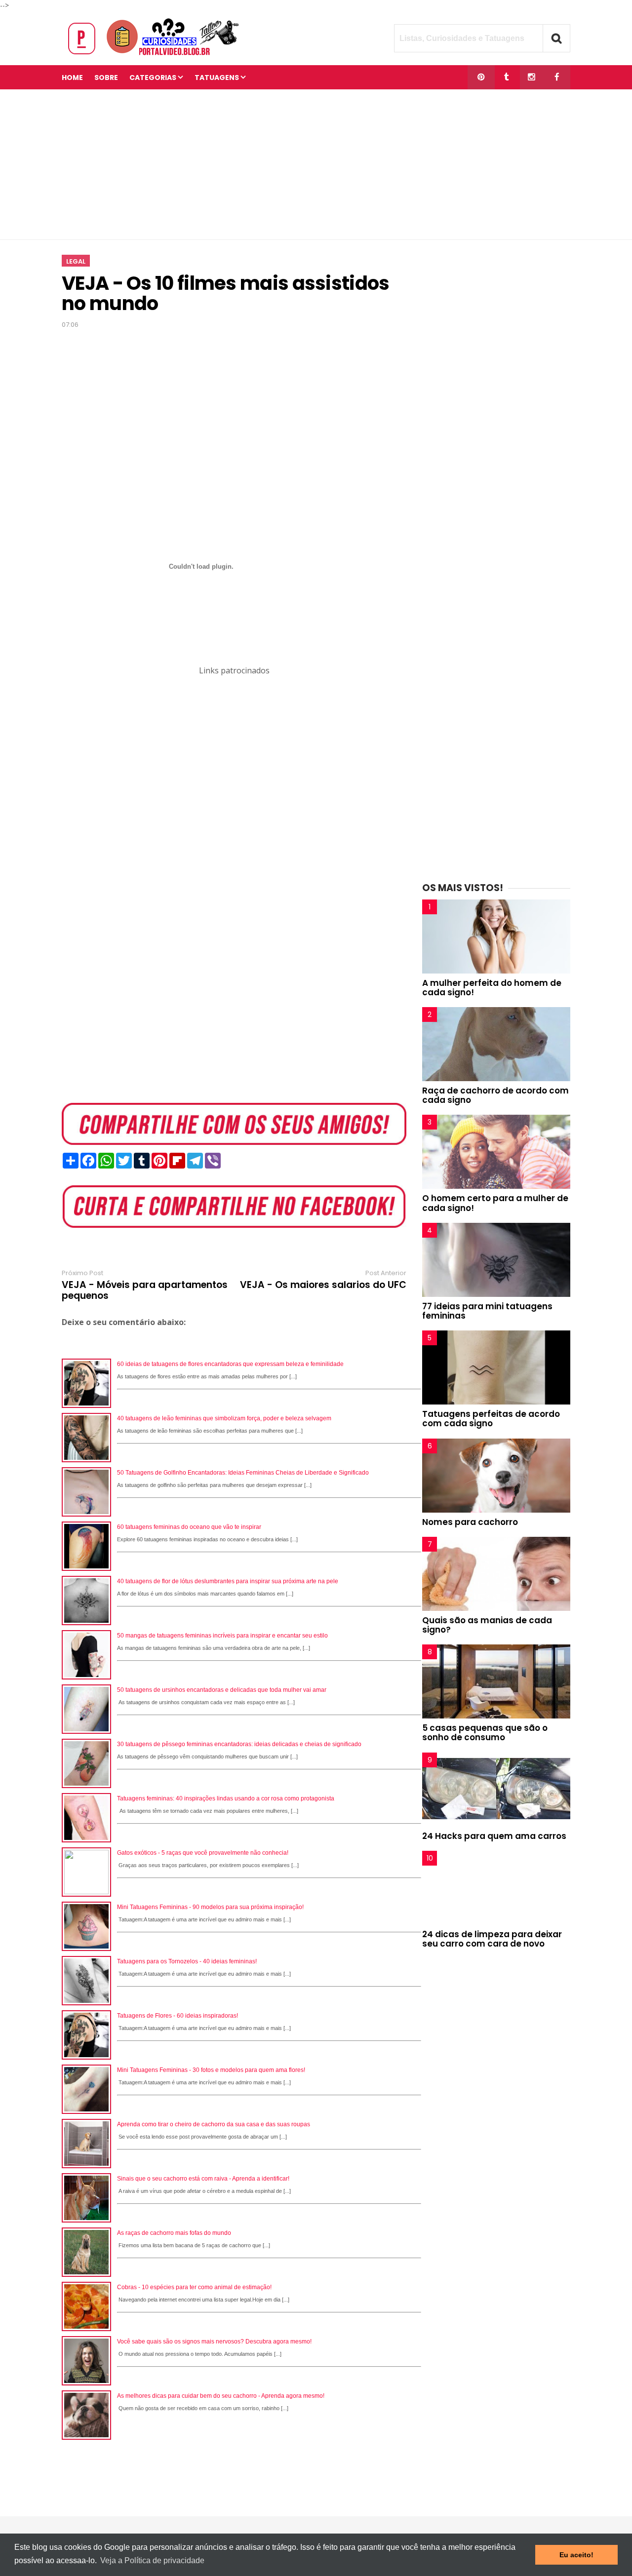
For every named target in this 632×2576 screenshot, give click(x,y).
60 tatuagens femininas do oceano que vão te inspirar (189, 1527)
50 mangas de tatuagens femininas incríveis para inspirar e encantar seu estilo (222, 1636)
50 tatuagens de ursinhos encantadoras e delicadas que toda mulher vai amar (222, 1690)
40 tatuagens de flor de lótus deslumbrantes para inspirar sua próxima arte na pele (228, 1581)
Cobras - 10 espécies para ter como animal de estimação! (194, 2287)
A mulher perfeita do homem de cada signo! (492, 988)
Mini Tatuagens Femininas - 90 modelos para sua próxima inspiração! (210, 1907)
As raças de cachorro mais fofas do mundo (174, 2233)
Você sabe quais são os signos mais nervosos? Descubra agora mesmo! (214, 2342)
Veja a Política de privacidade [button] (152, 2560)
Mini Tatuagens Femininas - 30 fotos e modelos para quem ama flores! (211, 2070)
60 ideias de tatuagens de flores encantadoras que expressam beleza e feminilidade (230, 1364)
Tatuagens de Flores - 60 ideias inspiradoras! (178, 2016)
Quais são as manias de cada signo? (487, 1625)
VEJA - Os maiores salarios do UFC (323, 1285)
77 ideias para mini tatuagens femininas (487, 1311)
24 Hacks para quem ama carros (494, 1836)
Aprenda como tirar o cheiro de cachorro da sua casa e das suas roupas (214, 2124)
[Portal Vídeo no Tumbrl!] (506, 77)
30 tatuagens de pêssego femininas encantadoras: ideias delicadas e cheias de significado (239, 1744)
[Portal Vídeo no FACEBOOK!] (557, 77)
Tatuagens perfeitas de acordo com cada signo (491, 1419)
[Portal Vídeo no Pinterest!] (481, 77)
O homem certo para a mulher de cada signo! (495, 1203)
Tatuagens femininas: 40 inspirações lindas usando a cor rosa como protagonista (226, 1798)
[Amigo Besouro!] (532, 77)
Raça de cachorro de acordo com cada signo (495, 1095)
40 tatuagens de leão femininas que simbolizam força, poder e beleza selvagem (224, 1418)
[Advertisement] (316, 164)
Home (72, 78)
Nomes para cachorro (470, 1522)
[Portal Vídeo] (156, 55)
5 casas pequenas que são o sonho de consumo (485, 1733)
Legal (76, 261)
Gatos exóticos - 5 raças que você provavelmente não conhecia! (203, 1853)
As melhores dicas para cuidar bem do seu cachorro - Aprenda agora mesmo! (221, 2396)
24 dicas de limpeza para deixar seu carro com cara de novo (492, 1939)
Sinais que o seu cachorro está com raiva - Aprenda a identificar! (203, 2179)
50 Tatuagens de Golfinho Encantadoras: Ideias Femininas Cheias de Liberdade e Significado (243, 1473)
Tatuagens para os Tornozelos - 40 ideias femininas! (187, 1961)
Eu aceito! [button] (576, 2555)
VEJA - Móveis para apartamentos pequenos (145, 1290)
